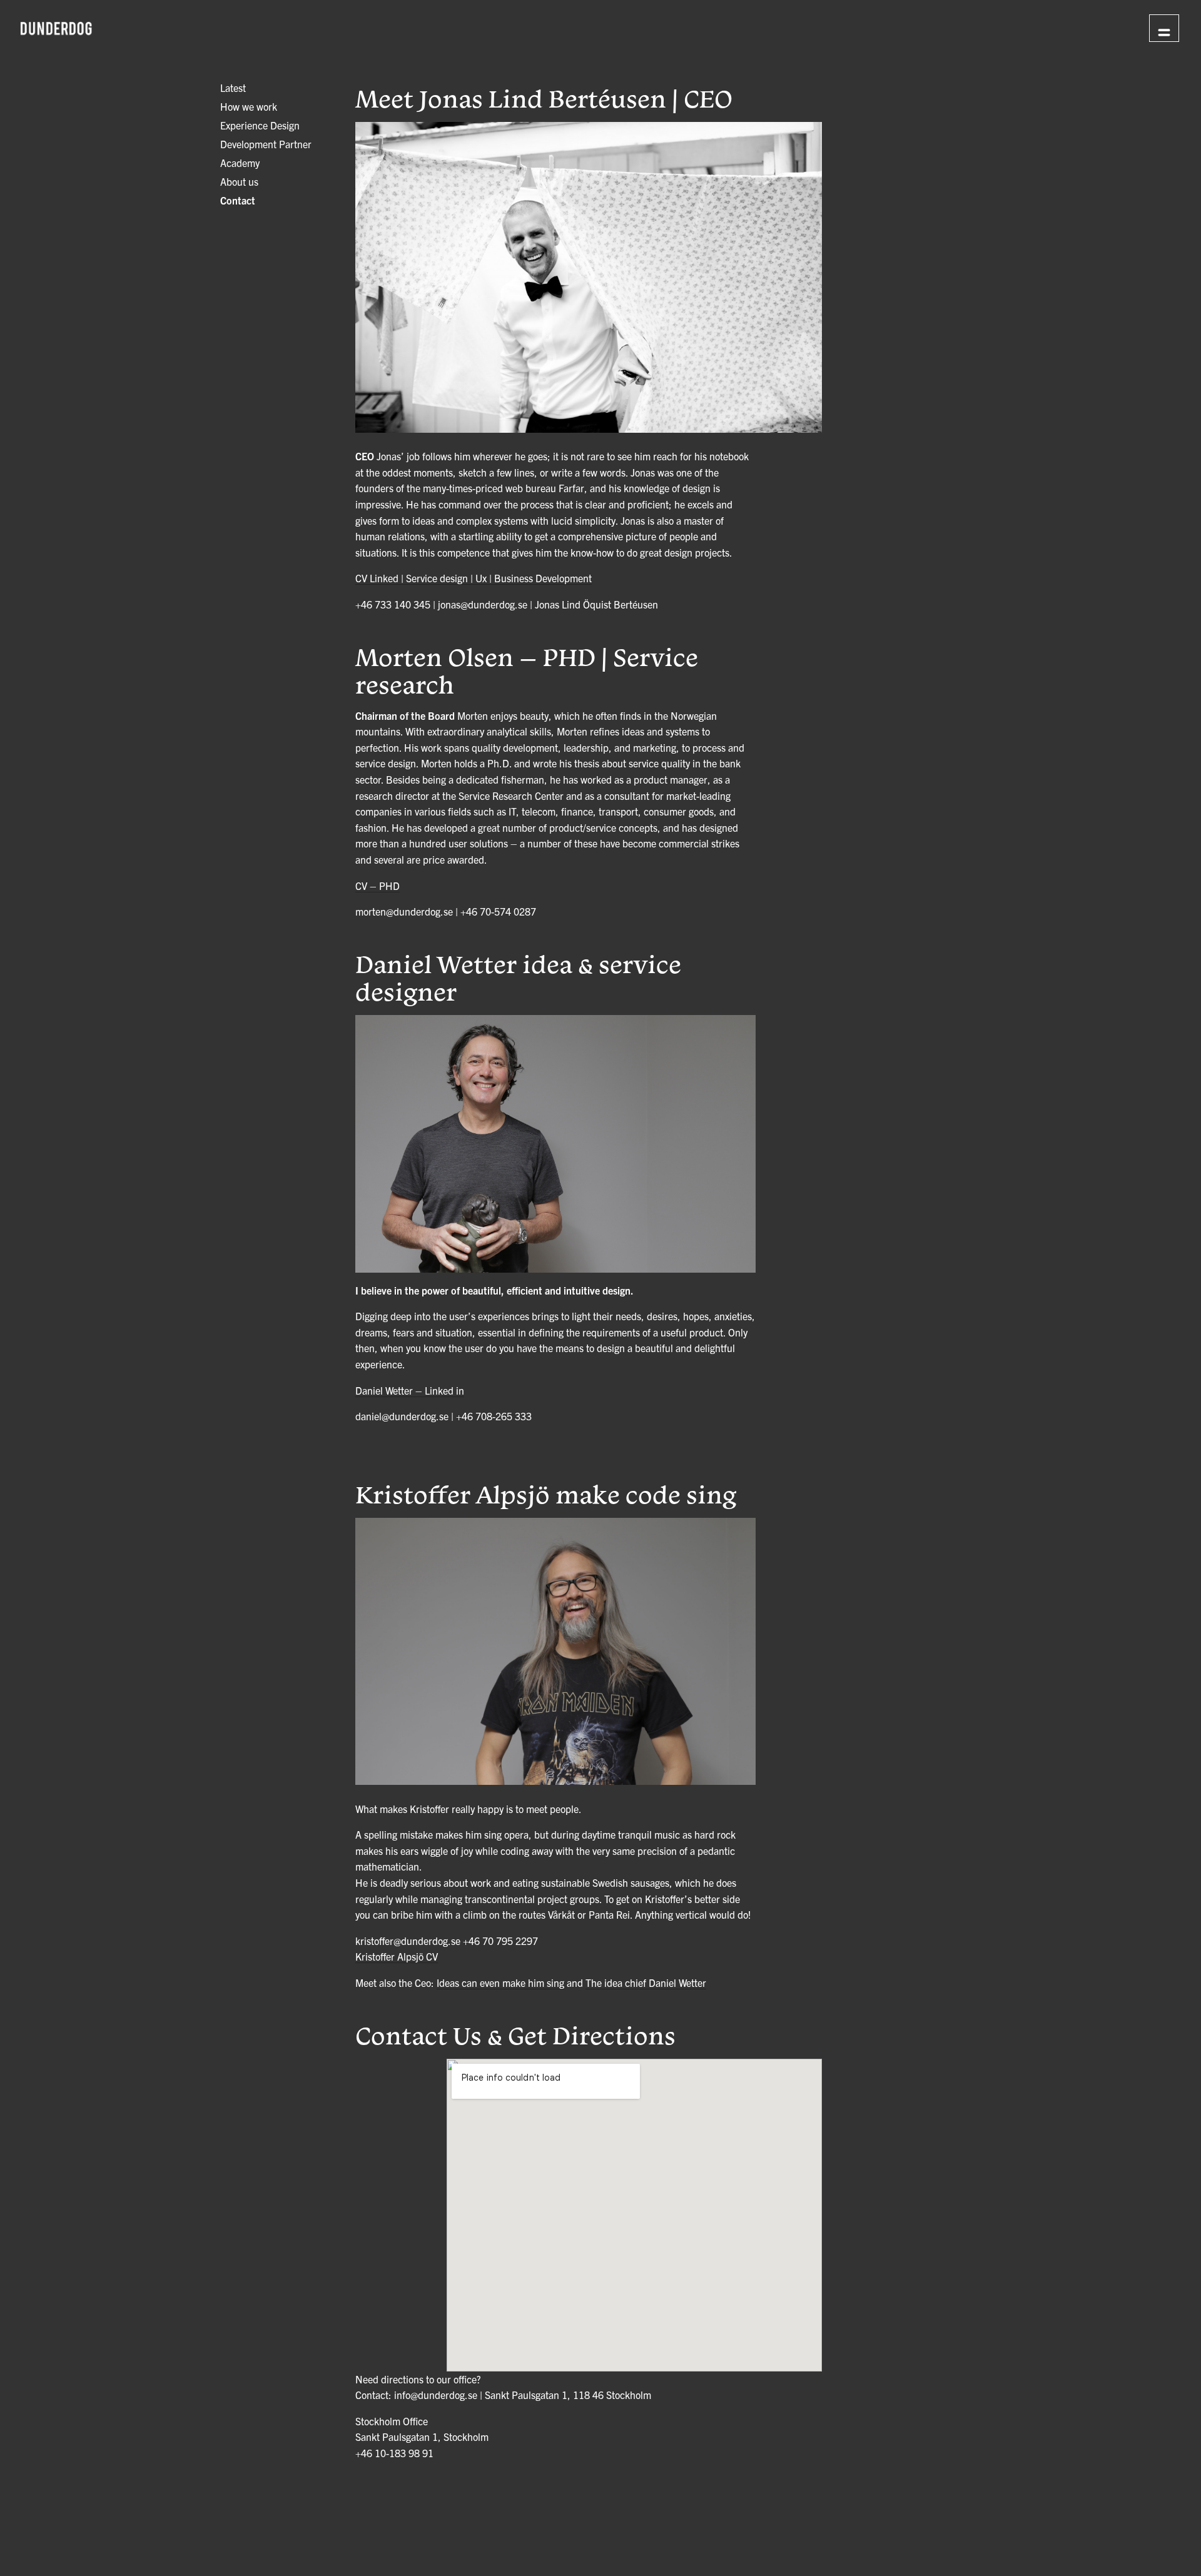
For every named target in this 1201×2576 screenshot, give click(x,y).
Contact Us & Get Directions (515, 2035)
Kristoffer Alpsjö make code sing (546, 1494)
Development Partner (266, 144)
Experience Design (260, 125)
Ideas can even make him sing (500, 1983)
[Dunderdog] (56, 29)
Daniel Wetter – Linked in (410, 1390)
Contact (238, 200)
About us (239, 181)
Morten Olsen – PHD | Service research (527, 670)
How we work (249, 106)
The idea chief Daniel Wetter (646, 1983)
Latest (233, 88)
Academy (240, 163)
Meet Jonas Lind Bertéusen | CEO (544, 98)
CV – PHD (378, 886)
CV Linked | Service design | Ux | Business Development (474, 578)
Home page (1087, 27)
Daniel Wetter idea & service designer (518, 977)
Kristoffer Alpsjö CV (397, 1956)
